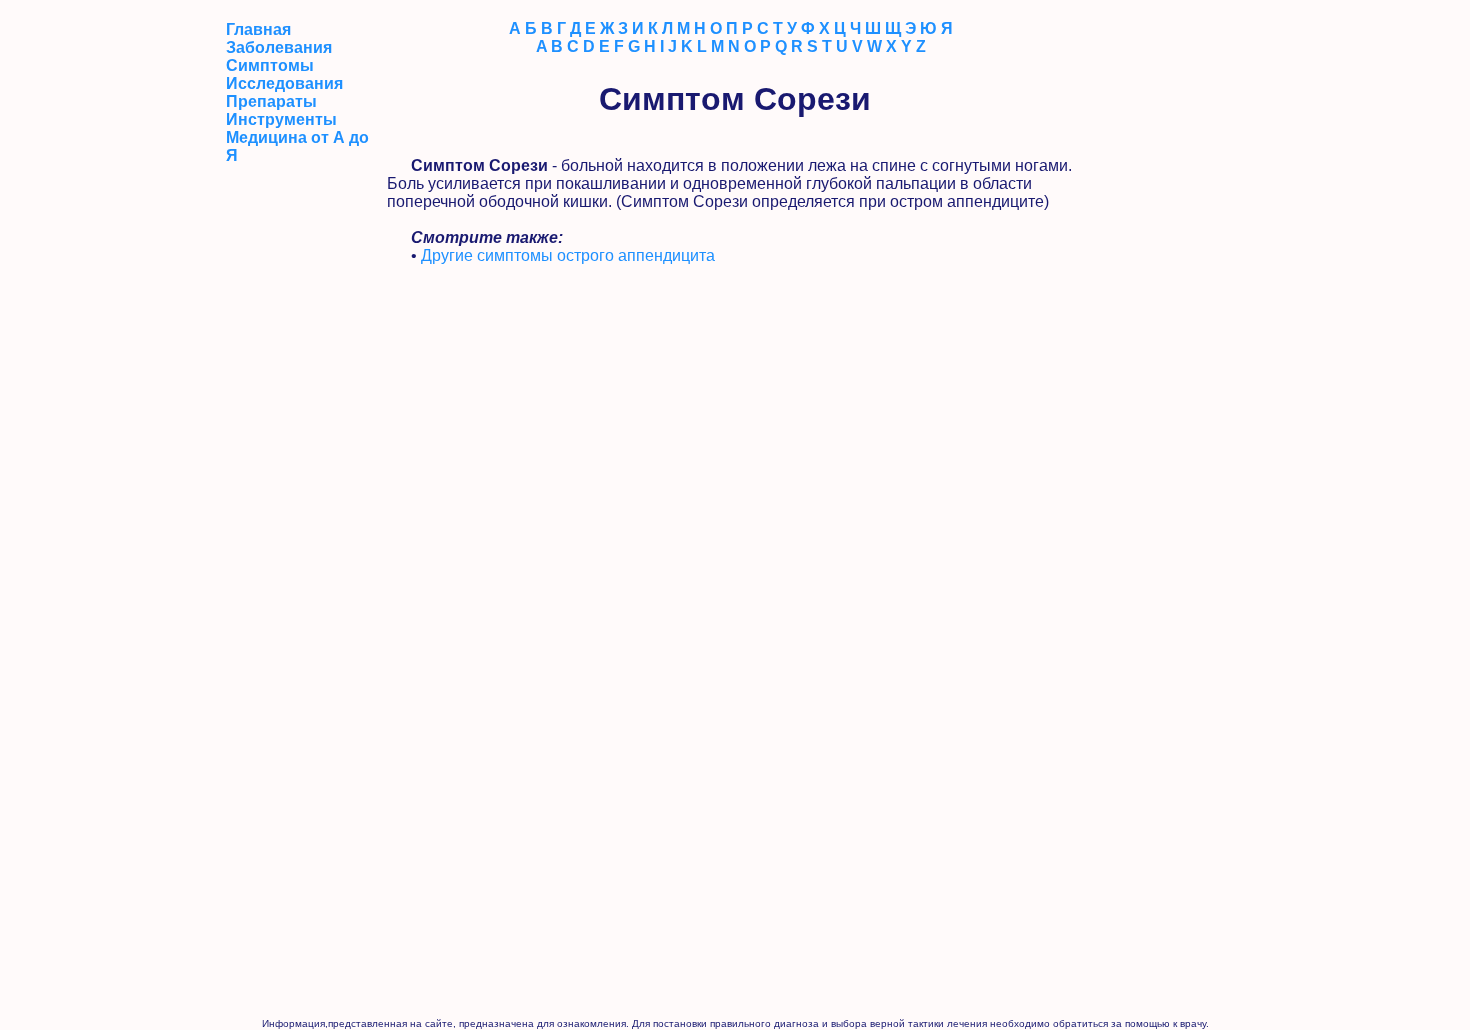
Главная (258, 29)
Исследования (284, 83)
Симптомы (270, 65)
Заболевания (279, 47)
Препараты (271, 101)
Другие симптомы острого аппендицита (568, 255)
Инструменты (281, 119)
